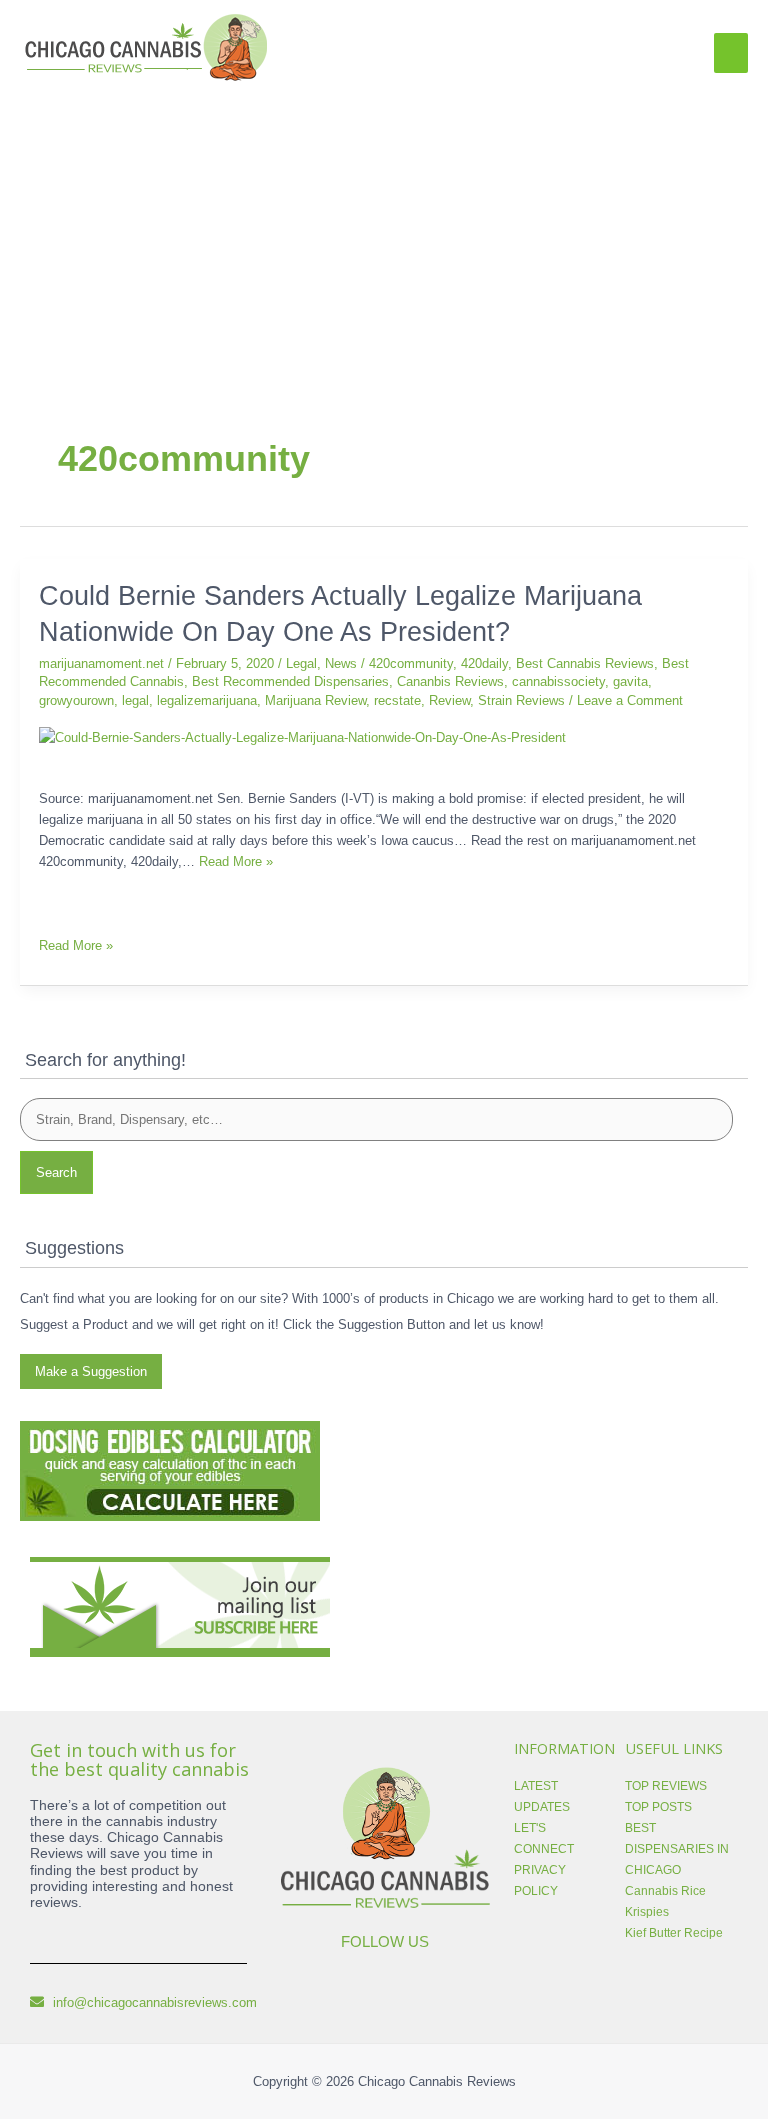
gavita (630, 681)
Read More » (236, 861)
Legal (301, 663)
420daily (484, 663)
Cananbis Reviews (450, 681)
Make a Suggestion (91, 1371)
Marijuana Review (315, 700)
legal (135, 700)
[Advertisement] (384, 236)
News (341, 663)
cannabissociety (558, 681)
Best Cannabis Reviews (585, 663)
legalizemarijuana (207, 700)
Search (56, 1172)
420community (411, 663)
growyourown (76, 700)
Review (449, 700)
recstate (397, 700)
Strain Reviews (521, 700)
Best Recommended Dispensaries (290, 681)
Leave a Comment (630, 700)
